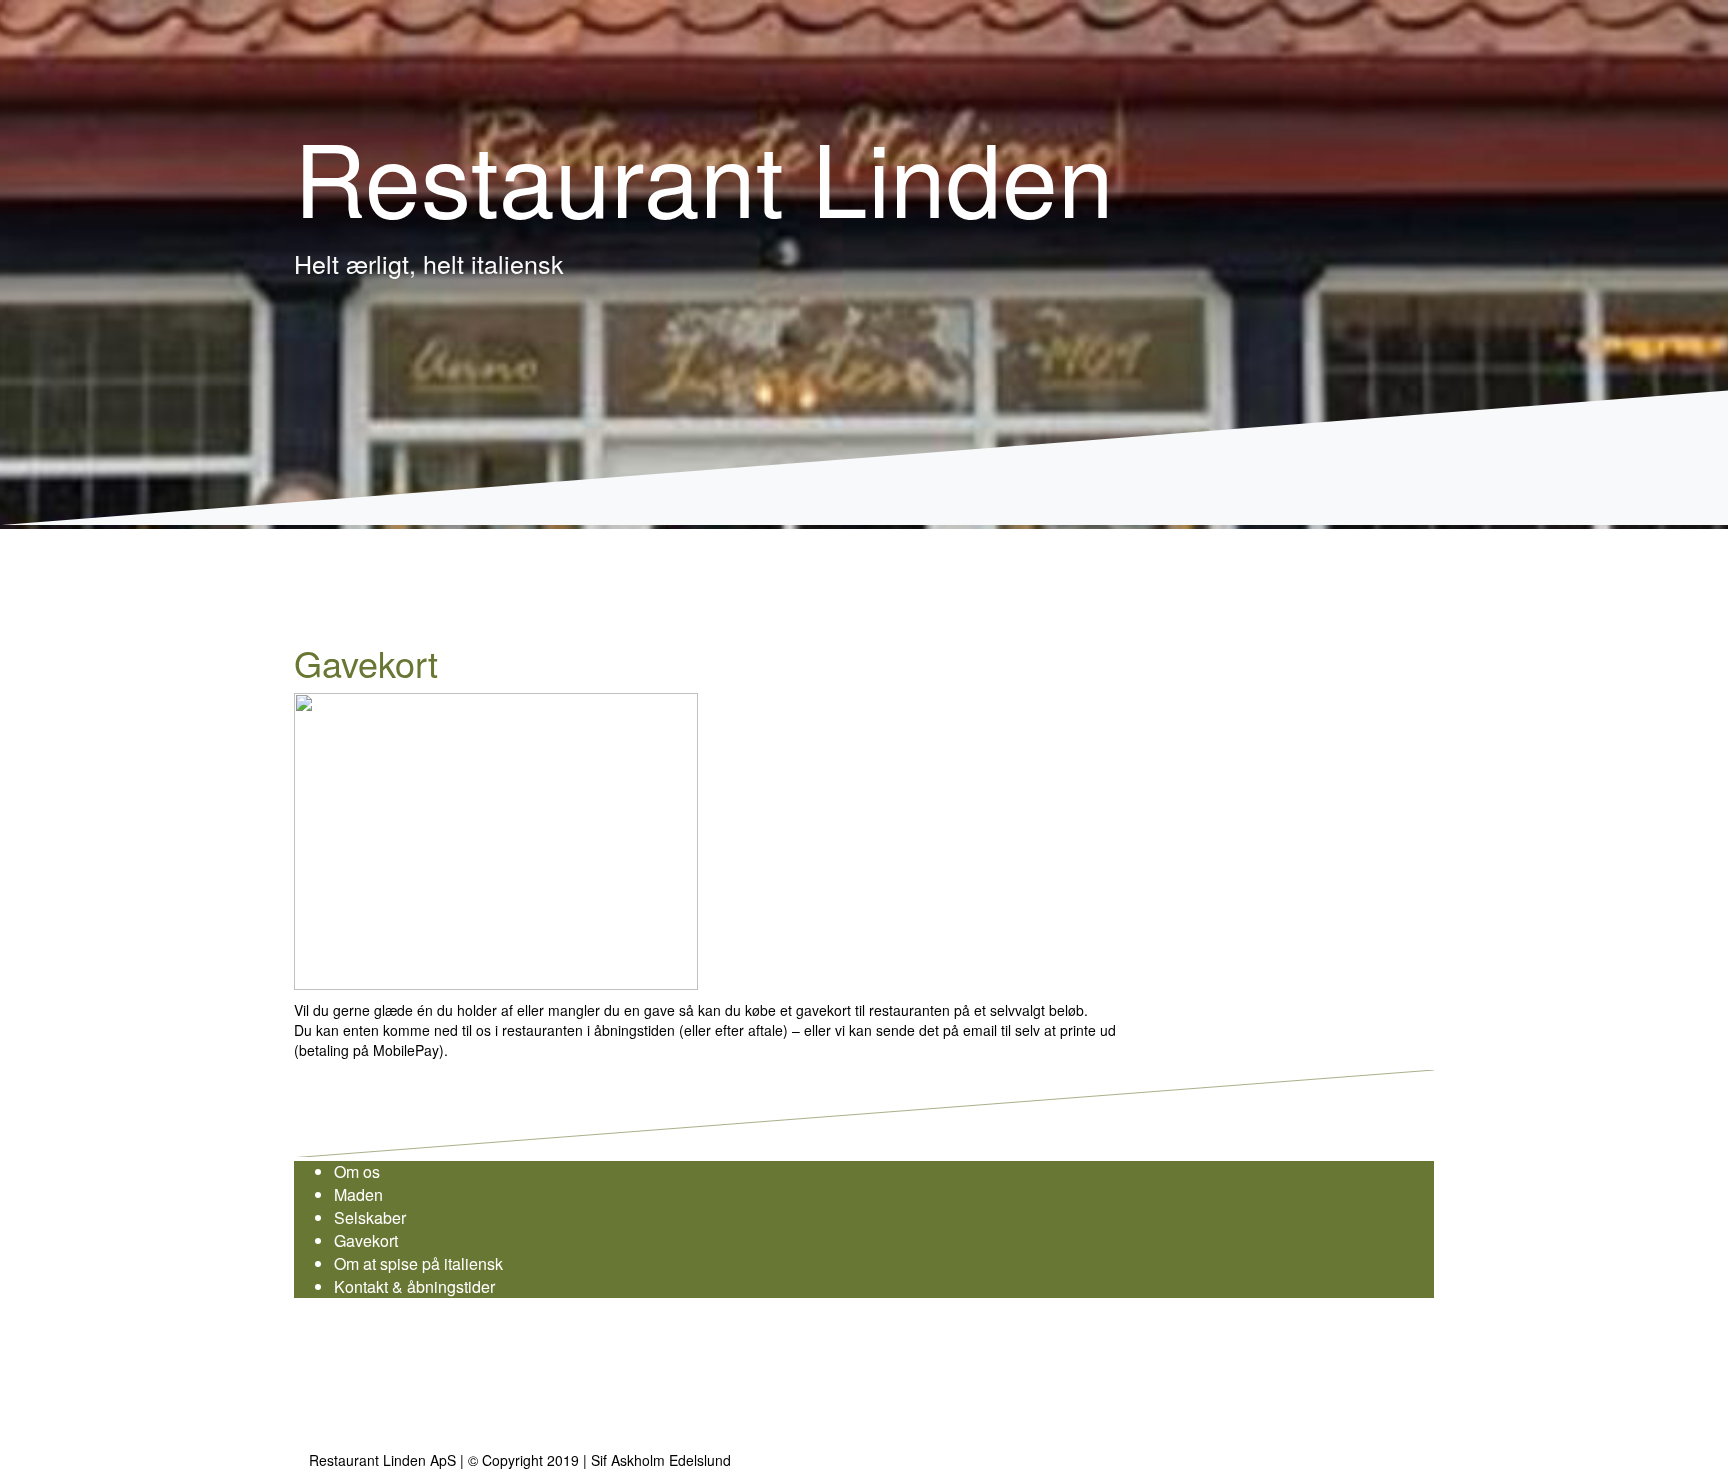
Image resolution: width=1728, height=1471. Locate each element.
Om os (357, 1171)
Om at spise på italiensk (418, 1263)
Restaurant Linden (704, 174)
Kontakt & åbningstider (414, 1286)
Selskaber (370, 1217)
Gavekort (366, 1240)
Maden (358, 1194)
